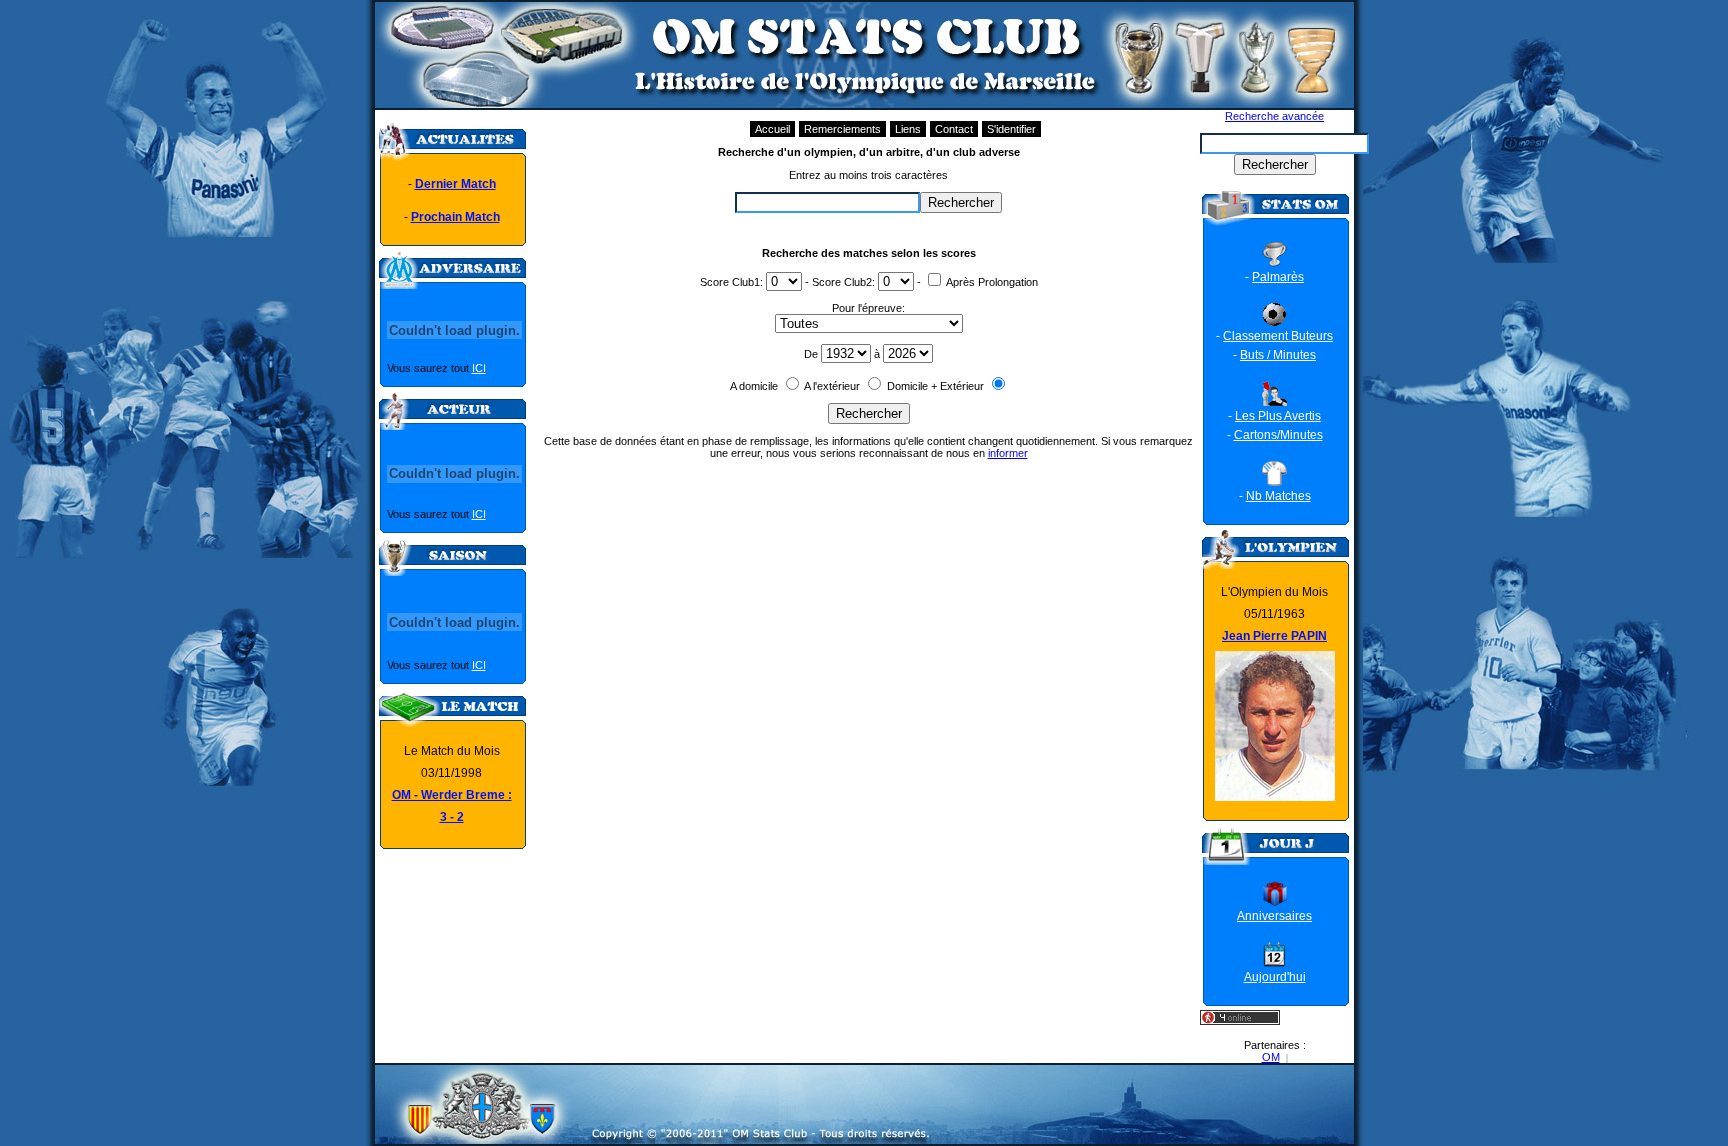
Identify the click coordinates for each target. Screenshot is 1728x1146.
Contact (954, 129)
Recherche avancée (1274, 116)
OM (1271, 1057)
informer (1008, 453)
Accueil (772, 129)
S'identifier (1011, 129)
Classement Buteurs (1278, 336)
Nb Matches (1278, 496)
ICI (479, 368)
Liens (908, 129)
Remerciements (842, 129)
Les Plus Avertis (1278, 416)
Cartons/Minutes (1278, 435)
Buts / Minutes (1278, 355)
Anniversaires (1274, 916)
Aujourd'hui (1275, 977)
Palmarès (1278, 277)
